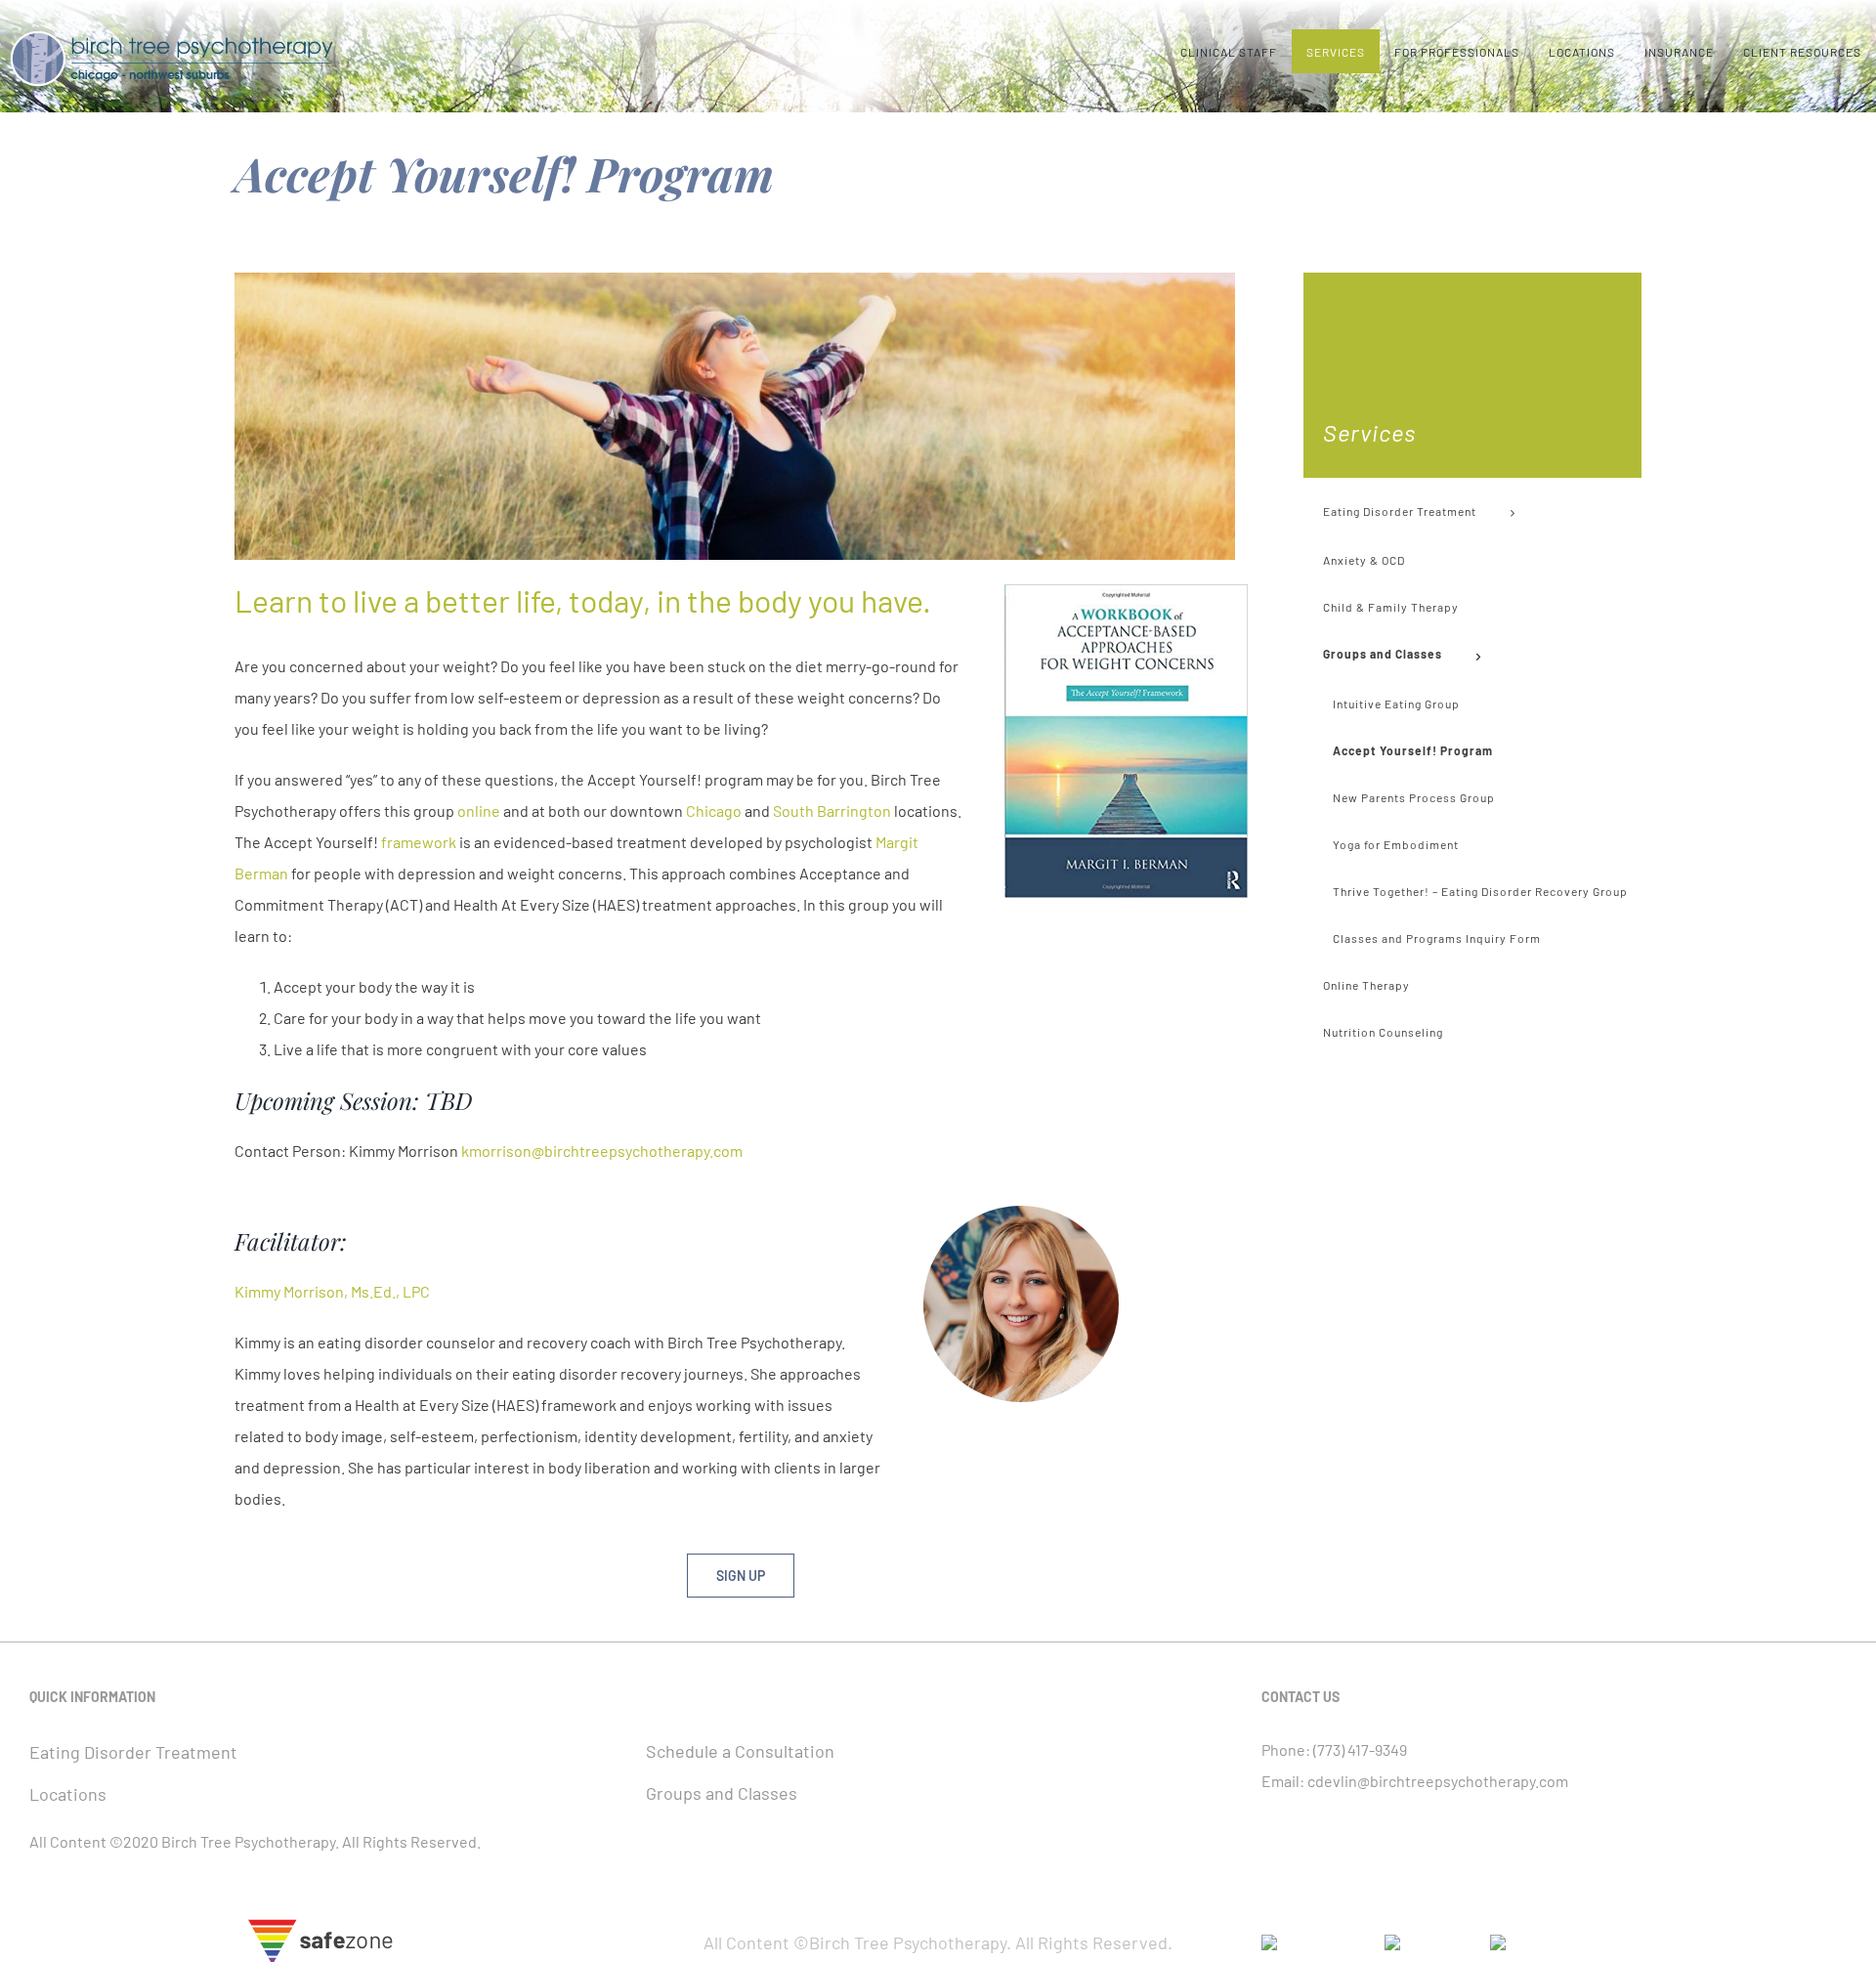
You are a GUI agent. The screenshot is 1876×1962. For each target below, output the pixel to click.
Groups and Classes (722, 1793)
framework (419, 842)
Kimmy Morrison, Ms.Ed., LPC (332, 1291)
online (479, 810)
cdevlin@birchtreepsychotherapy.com (1438, 1781)
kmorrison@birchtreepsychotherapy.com (602, 1151)
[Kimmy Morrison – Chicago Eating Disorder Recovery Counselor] (1021, 1213)
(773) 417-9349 (1360, 1749)
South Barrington (832, 810)
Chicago (714, 810)
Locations (68, 1794)
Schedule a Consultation (740, 1751)
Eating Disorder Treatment (133, 1752)
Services (1369, 432)
